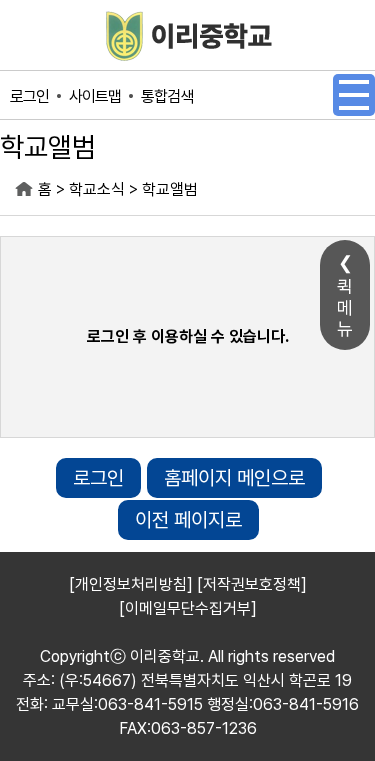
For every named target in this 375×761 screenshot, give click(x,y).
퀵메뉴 (345, 307)
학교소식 (97, 189)
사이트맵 (95, 96)
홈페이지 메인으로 (234, 478)
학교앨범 (170, 189)
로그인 (29, 96)
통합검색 (167, 96)
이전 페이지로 (188, 520)
